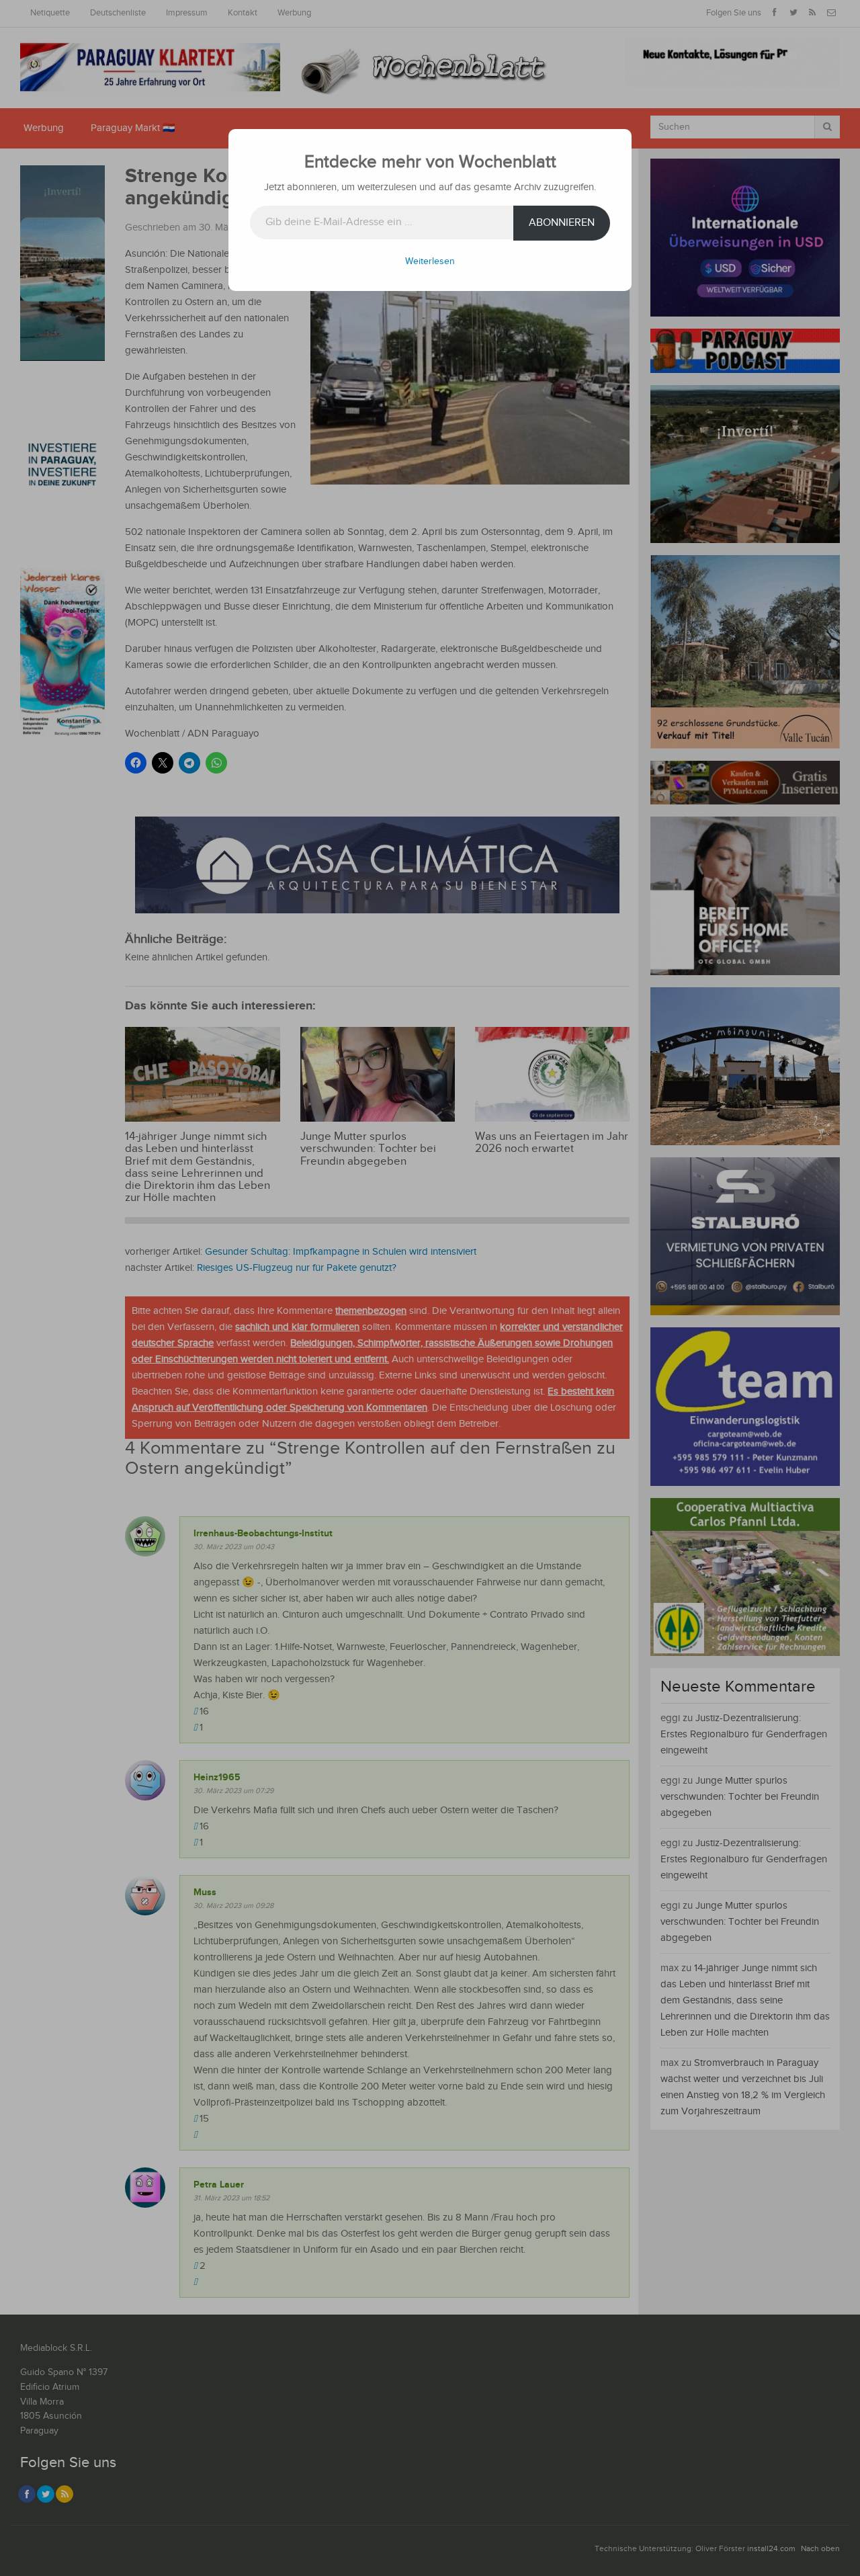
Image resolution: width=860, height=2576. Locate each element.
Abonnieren (562, 223)
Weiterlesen (430, 261)
